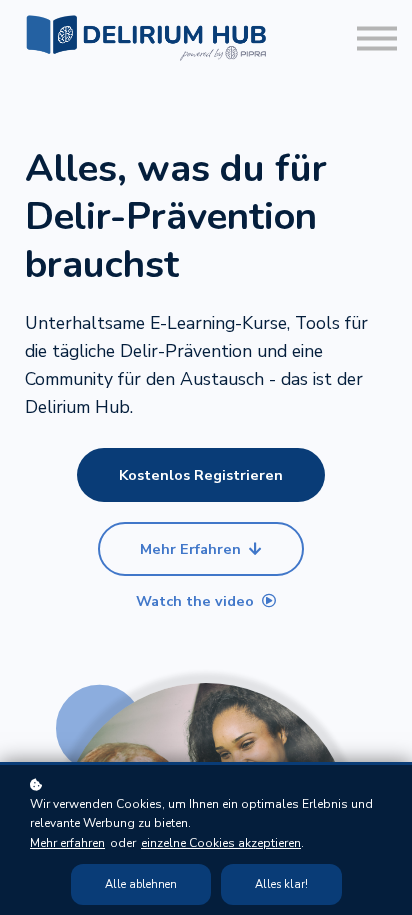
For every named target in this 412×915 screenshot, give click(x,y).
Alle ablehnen (141, 884)
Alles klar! (281, 884)
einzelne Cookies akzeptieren (221, 843)
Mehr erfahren (67, 843)
